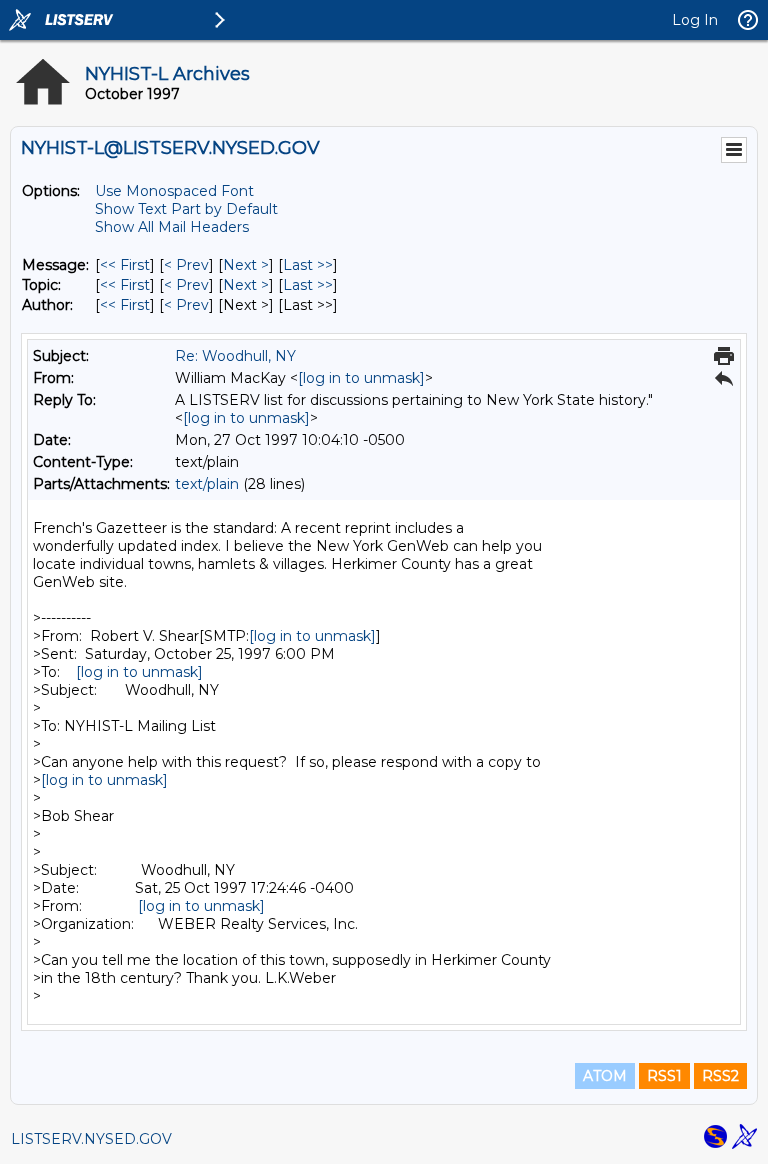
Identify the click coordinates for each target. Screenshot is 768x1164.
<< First (125, 265)
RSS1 (664, 1076)
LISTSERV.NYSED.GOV (91, 1139)
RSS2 (720, 1076)
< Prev (186, 265)
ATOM (605, 1076)
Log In (695, 20)
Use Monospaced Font (174, 191)
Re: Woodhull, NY (235, 356)
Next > (246, 265)
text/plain (207, 484)
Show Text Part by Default (186, 209)
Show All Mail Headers (172, 227)
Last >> (308, 265)
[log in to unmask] (361, 378)
